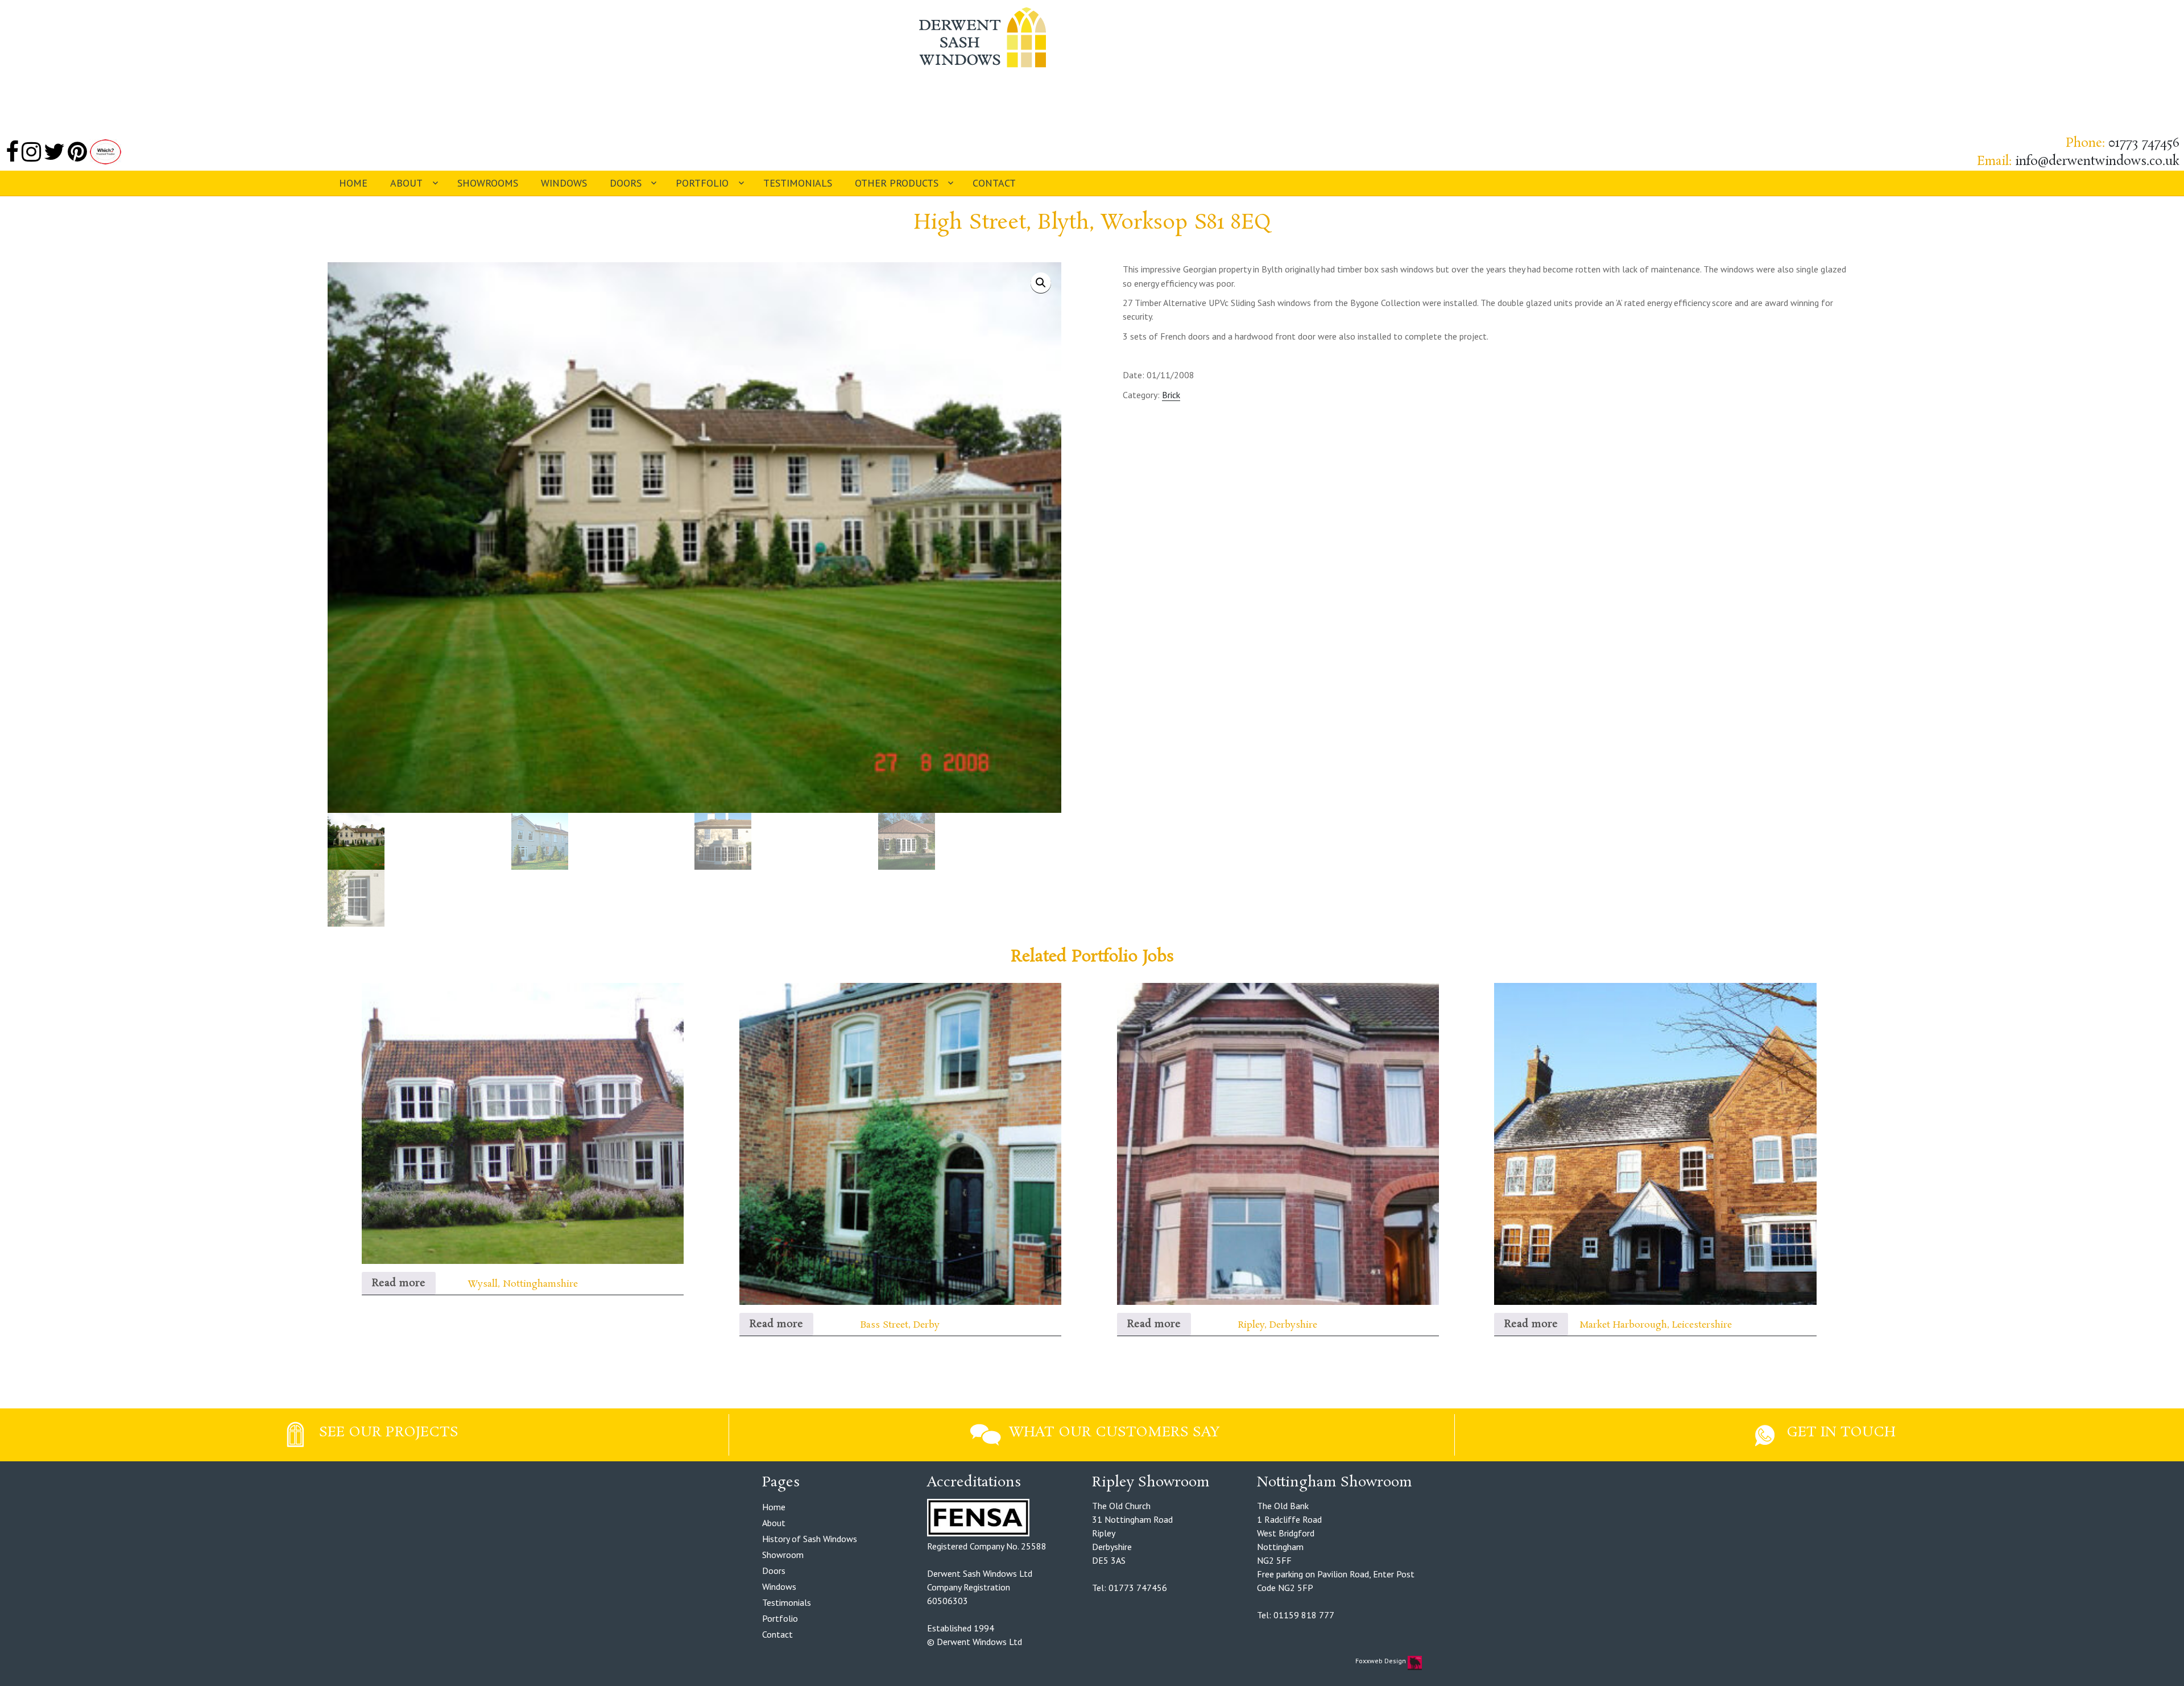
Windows (564, 183)
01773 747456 (2144, 143)
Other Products (897, 183)
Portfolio (702, 183)
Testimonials (798, 183)
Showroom (783, 1555)
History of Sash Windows (810, 1539)
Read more (399, 1283)
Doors (626, 183)
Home (353, 183)
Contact (994, 183)
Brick (1171, 395)
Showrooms (488, 183)
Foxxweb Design (1381, 1661)
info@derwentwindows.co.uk (2097, 162)
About (406, 183)
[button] (1041, 283)
